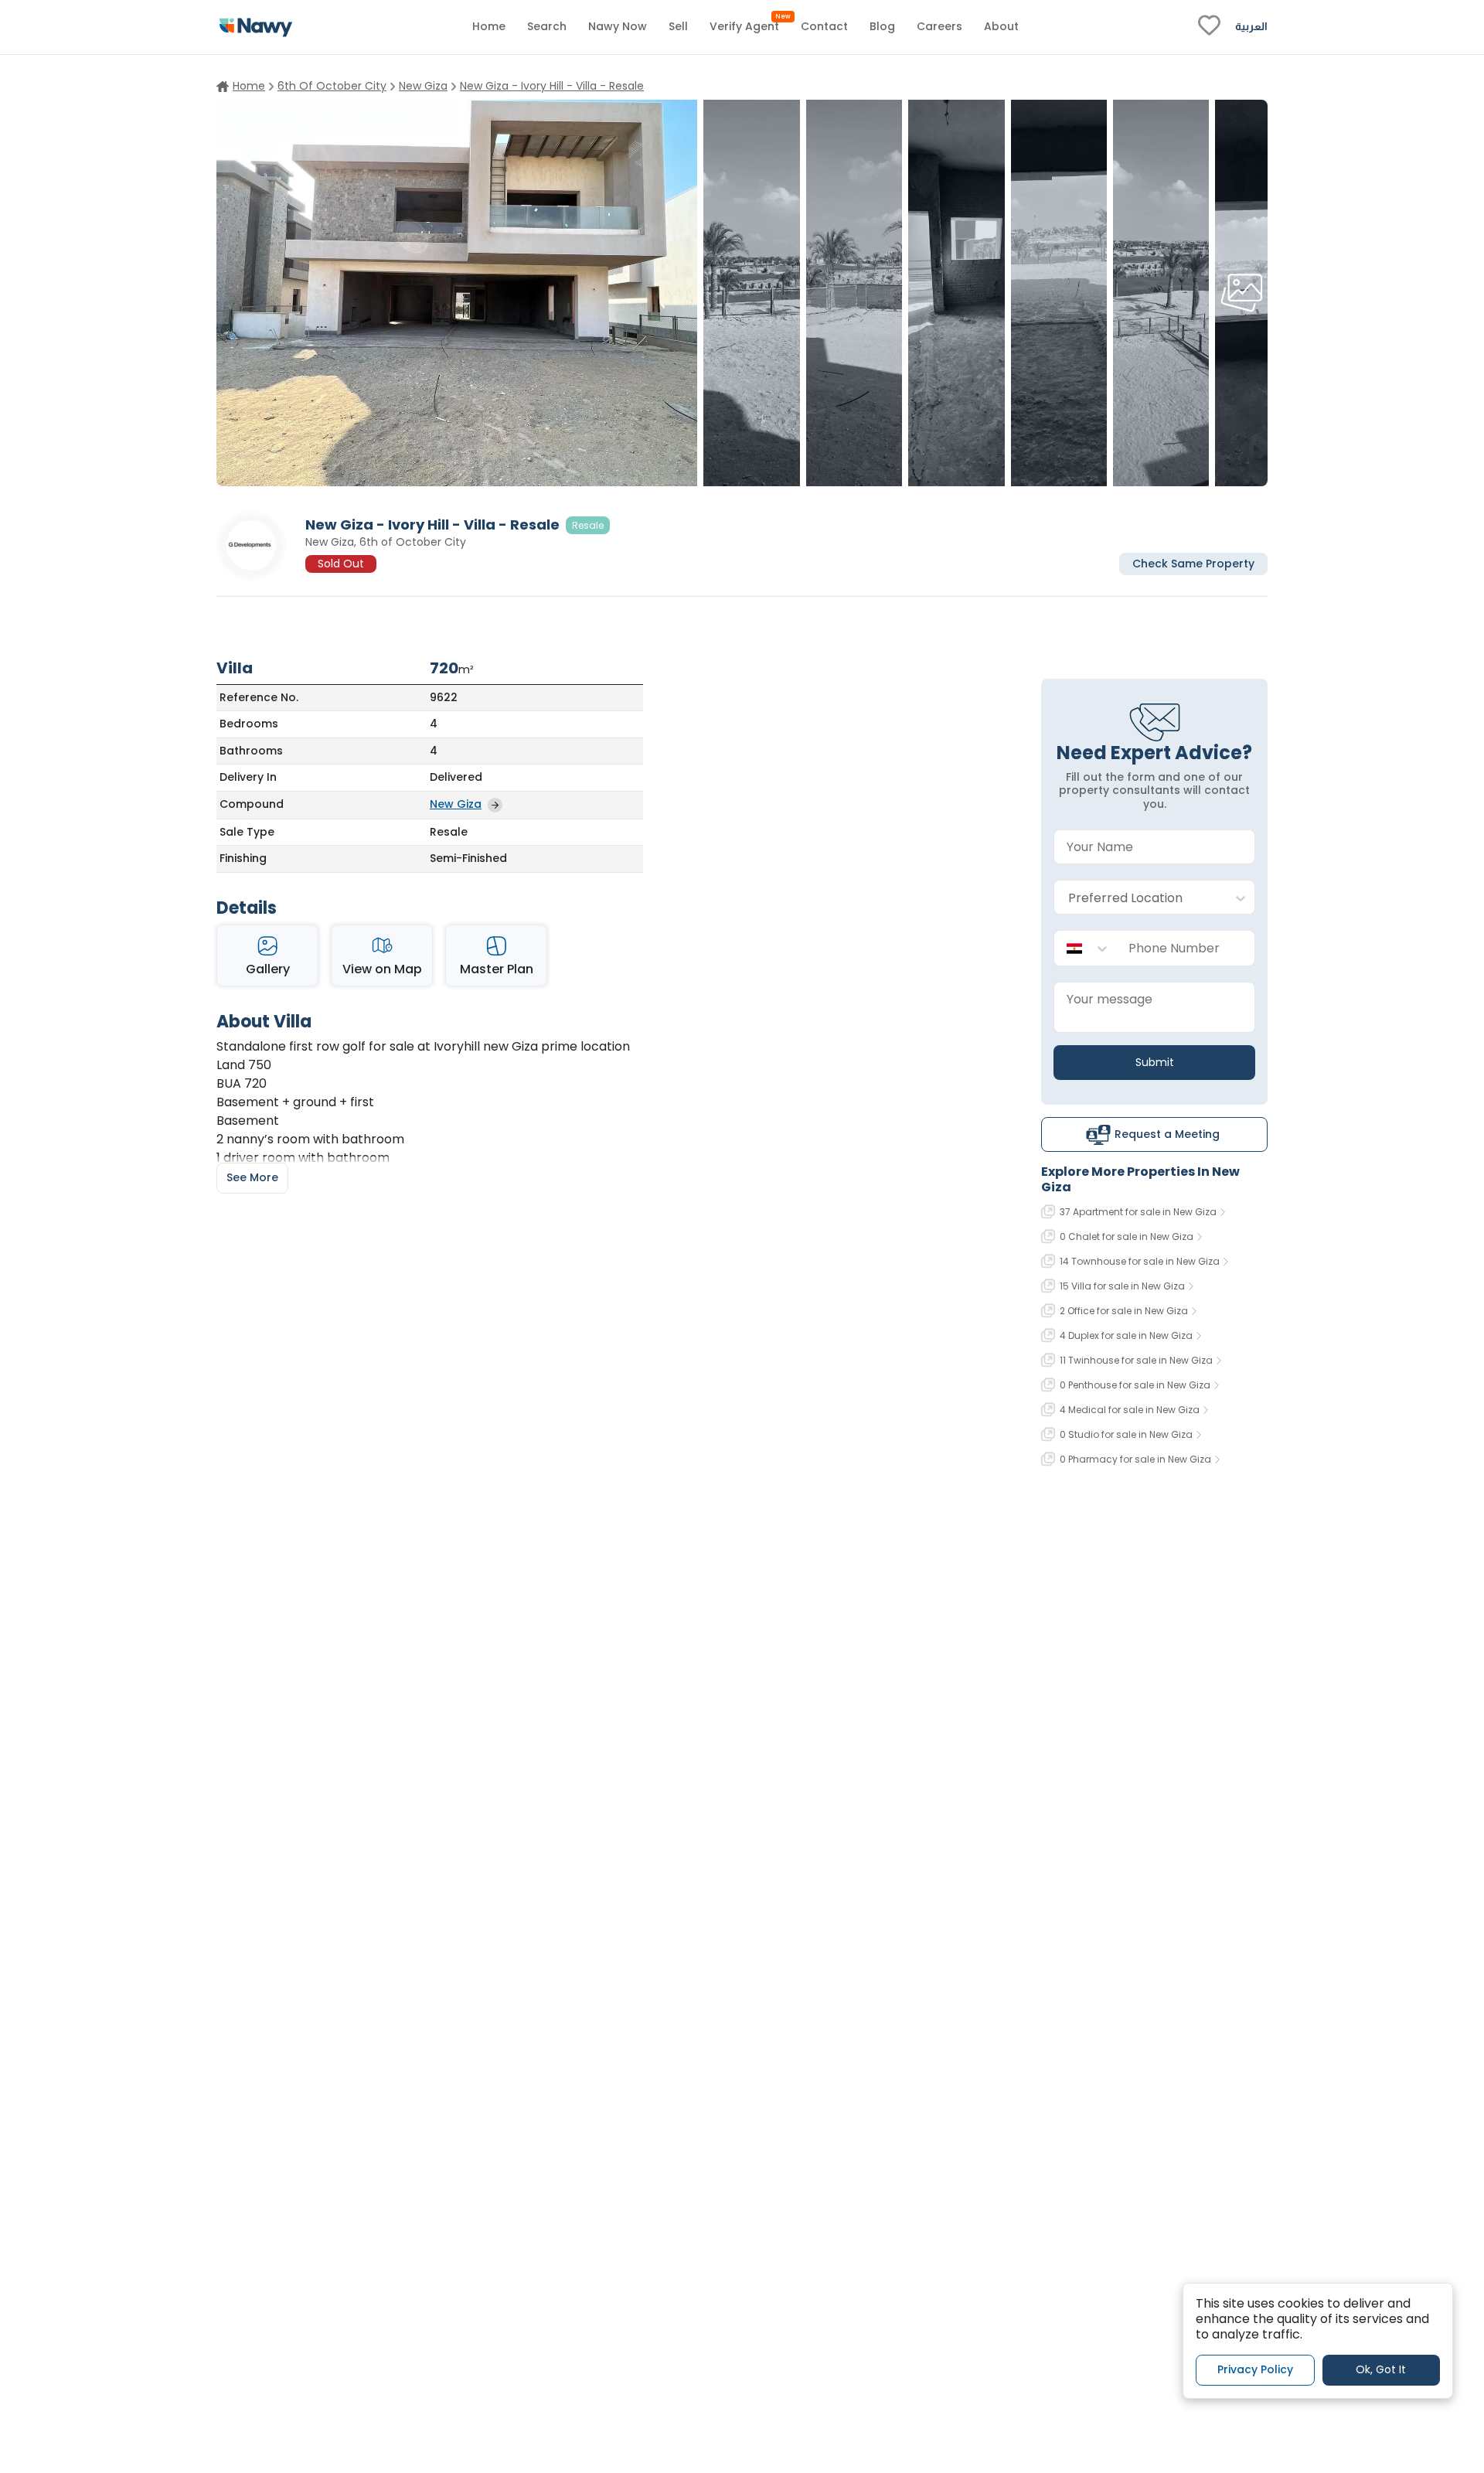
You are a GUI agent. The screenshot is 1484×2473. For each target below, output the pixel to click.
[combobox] (1139, 898)
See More (252, 1177)
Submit (1155, 1062)
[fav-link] (1209, 27)
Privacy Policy (1255, 2369)
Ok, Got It (1381, 2369)
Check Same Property (1193, 563)
